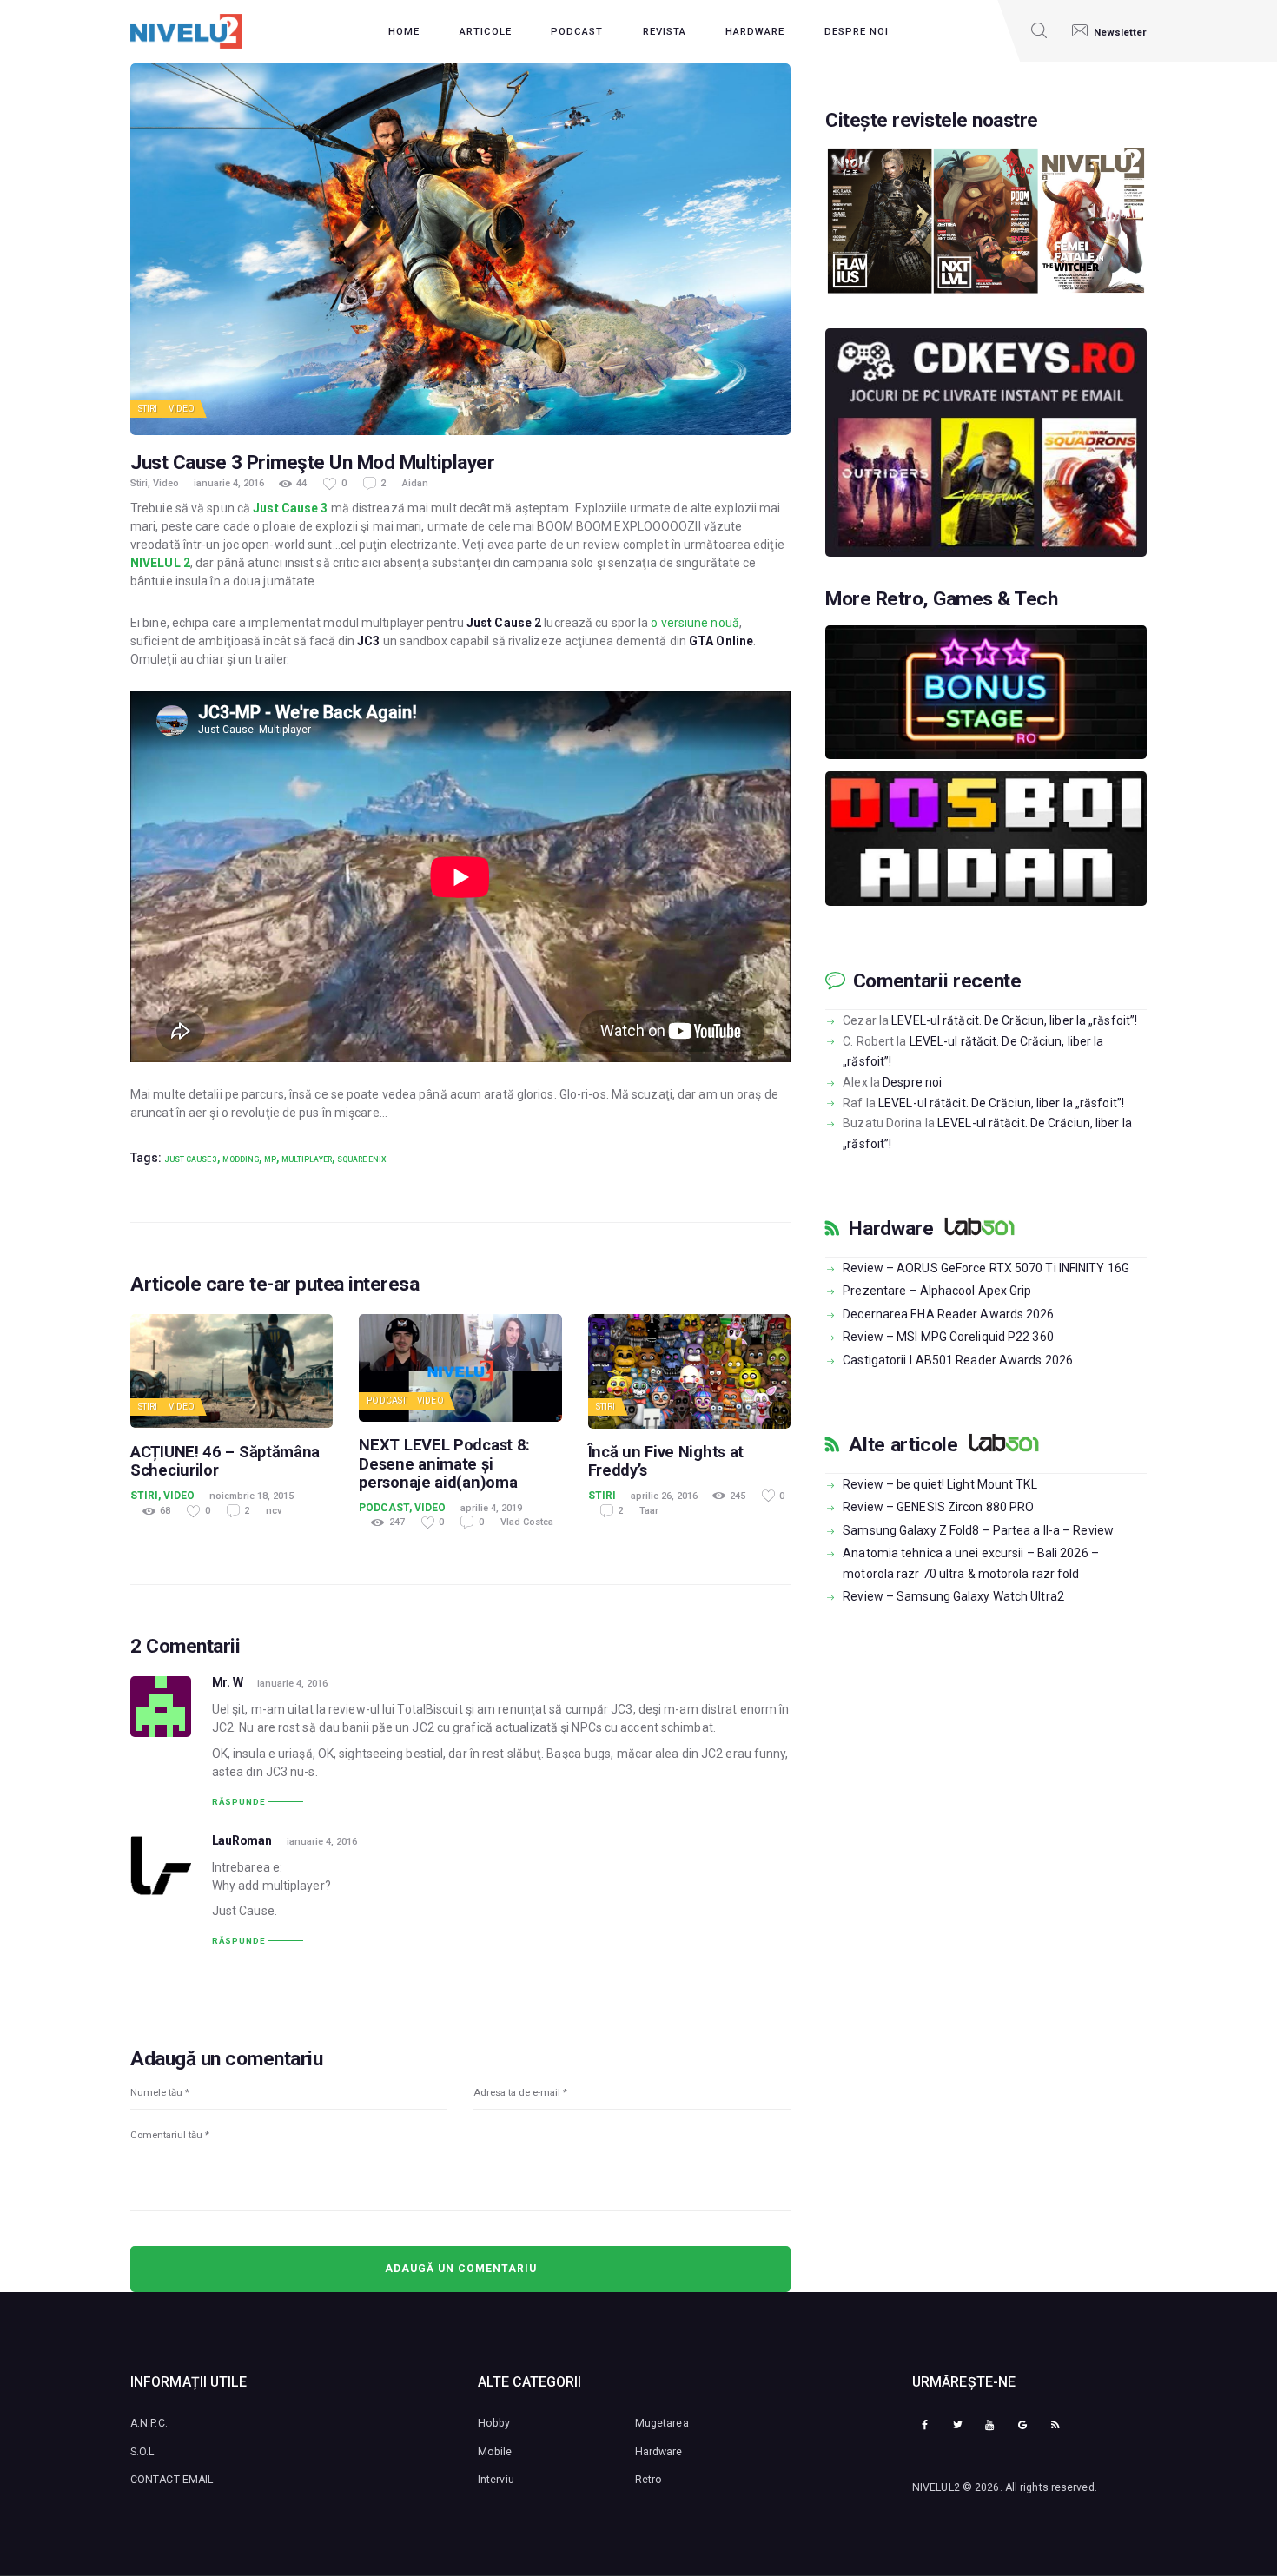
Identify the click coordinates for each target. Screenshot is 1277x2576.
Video (182, 409)
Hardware (891, 1229)
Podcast (387, 1400)
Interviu (496, 2480)
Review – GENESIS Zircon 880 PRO (938, 1507)
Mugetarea (662, 2423)
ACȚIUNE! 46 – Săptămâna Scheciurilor (225, 1461)
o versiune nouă (695, 623)
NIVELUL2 (936, 2487)
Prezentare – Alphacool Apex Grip (937, 1291)
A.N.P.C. (149, 2423)
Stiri (148, 409)
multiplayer (307, 1159)
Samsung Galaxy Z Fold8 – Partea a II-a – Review (978, 1530)
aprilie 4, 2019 (491, 1508)
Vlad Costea (527, 1522)
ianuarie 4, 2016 (229, 483)
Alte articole (903, 1445)
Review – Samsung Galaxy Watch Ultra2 (953, 1596)
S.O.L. (144, 2452)
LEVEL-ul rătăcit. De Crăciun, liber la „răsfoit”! (1014, 1020)
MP (270, 1159)
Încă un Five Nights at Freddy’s (666, 1461)
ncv (274, 1511)
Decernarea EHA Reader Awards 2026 (948, 1314)
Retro (649, 2480)
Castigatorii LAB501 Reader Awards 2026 (958, 1360)
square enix (362, 1159)
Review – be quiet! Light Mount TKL (940, 1484)
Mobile (495, 2452)
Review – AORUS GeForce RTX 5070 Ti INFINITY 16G (986, 1268)
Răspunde (238, 1802)
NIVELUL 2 (160, 563)
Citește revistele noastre (932, 121)
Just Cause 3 (290, 508)
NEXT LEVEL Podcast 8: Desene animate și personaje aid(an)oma (444, 1463)
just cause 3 (191, 1159)
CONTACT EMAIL (172, 2480)
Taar (649, 1511)
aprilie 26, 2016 (664, 1496)
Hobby (494, 2423)
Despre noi (912, 1082)
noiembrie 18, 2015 (251, 1496)
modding (241, 1159)
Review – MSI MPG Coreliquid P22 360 (948, 1337)
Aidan (415, 483)
